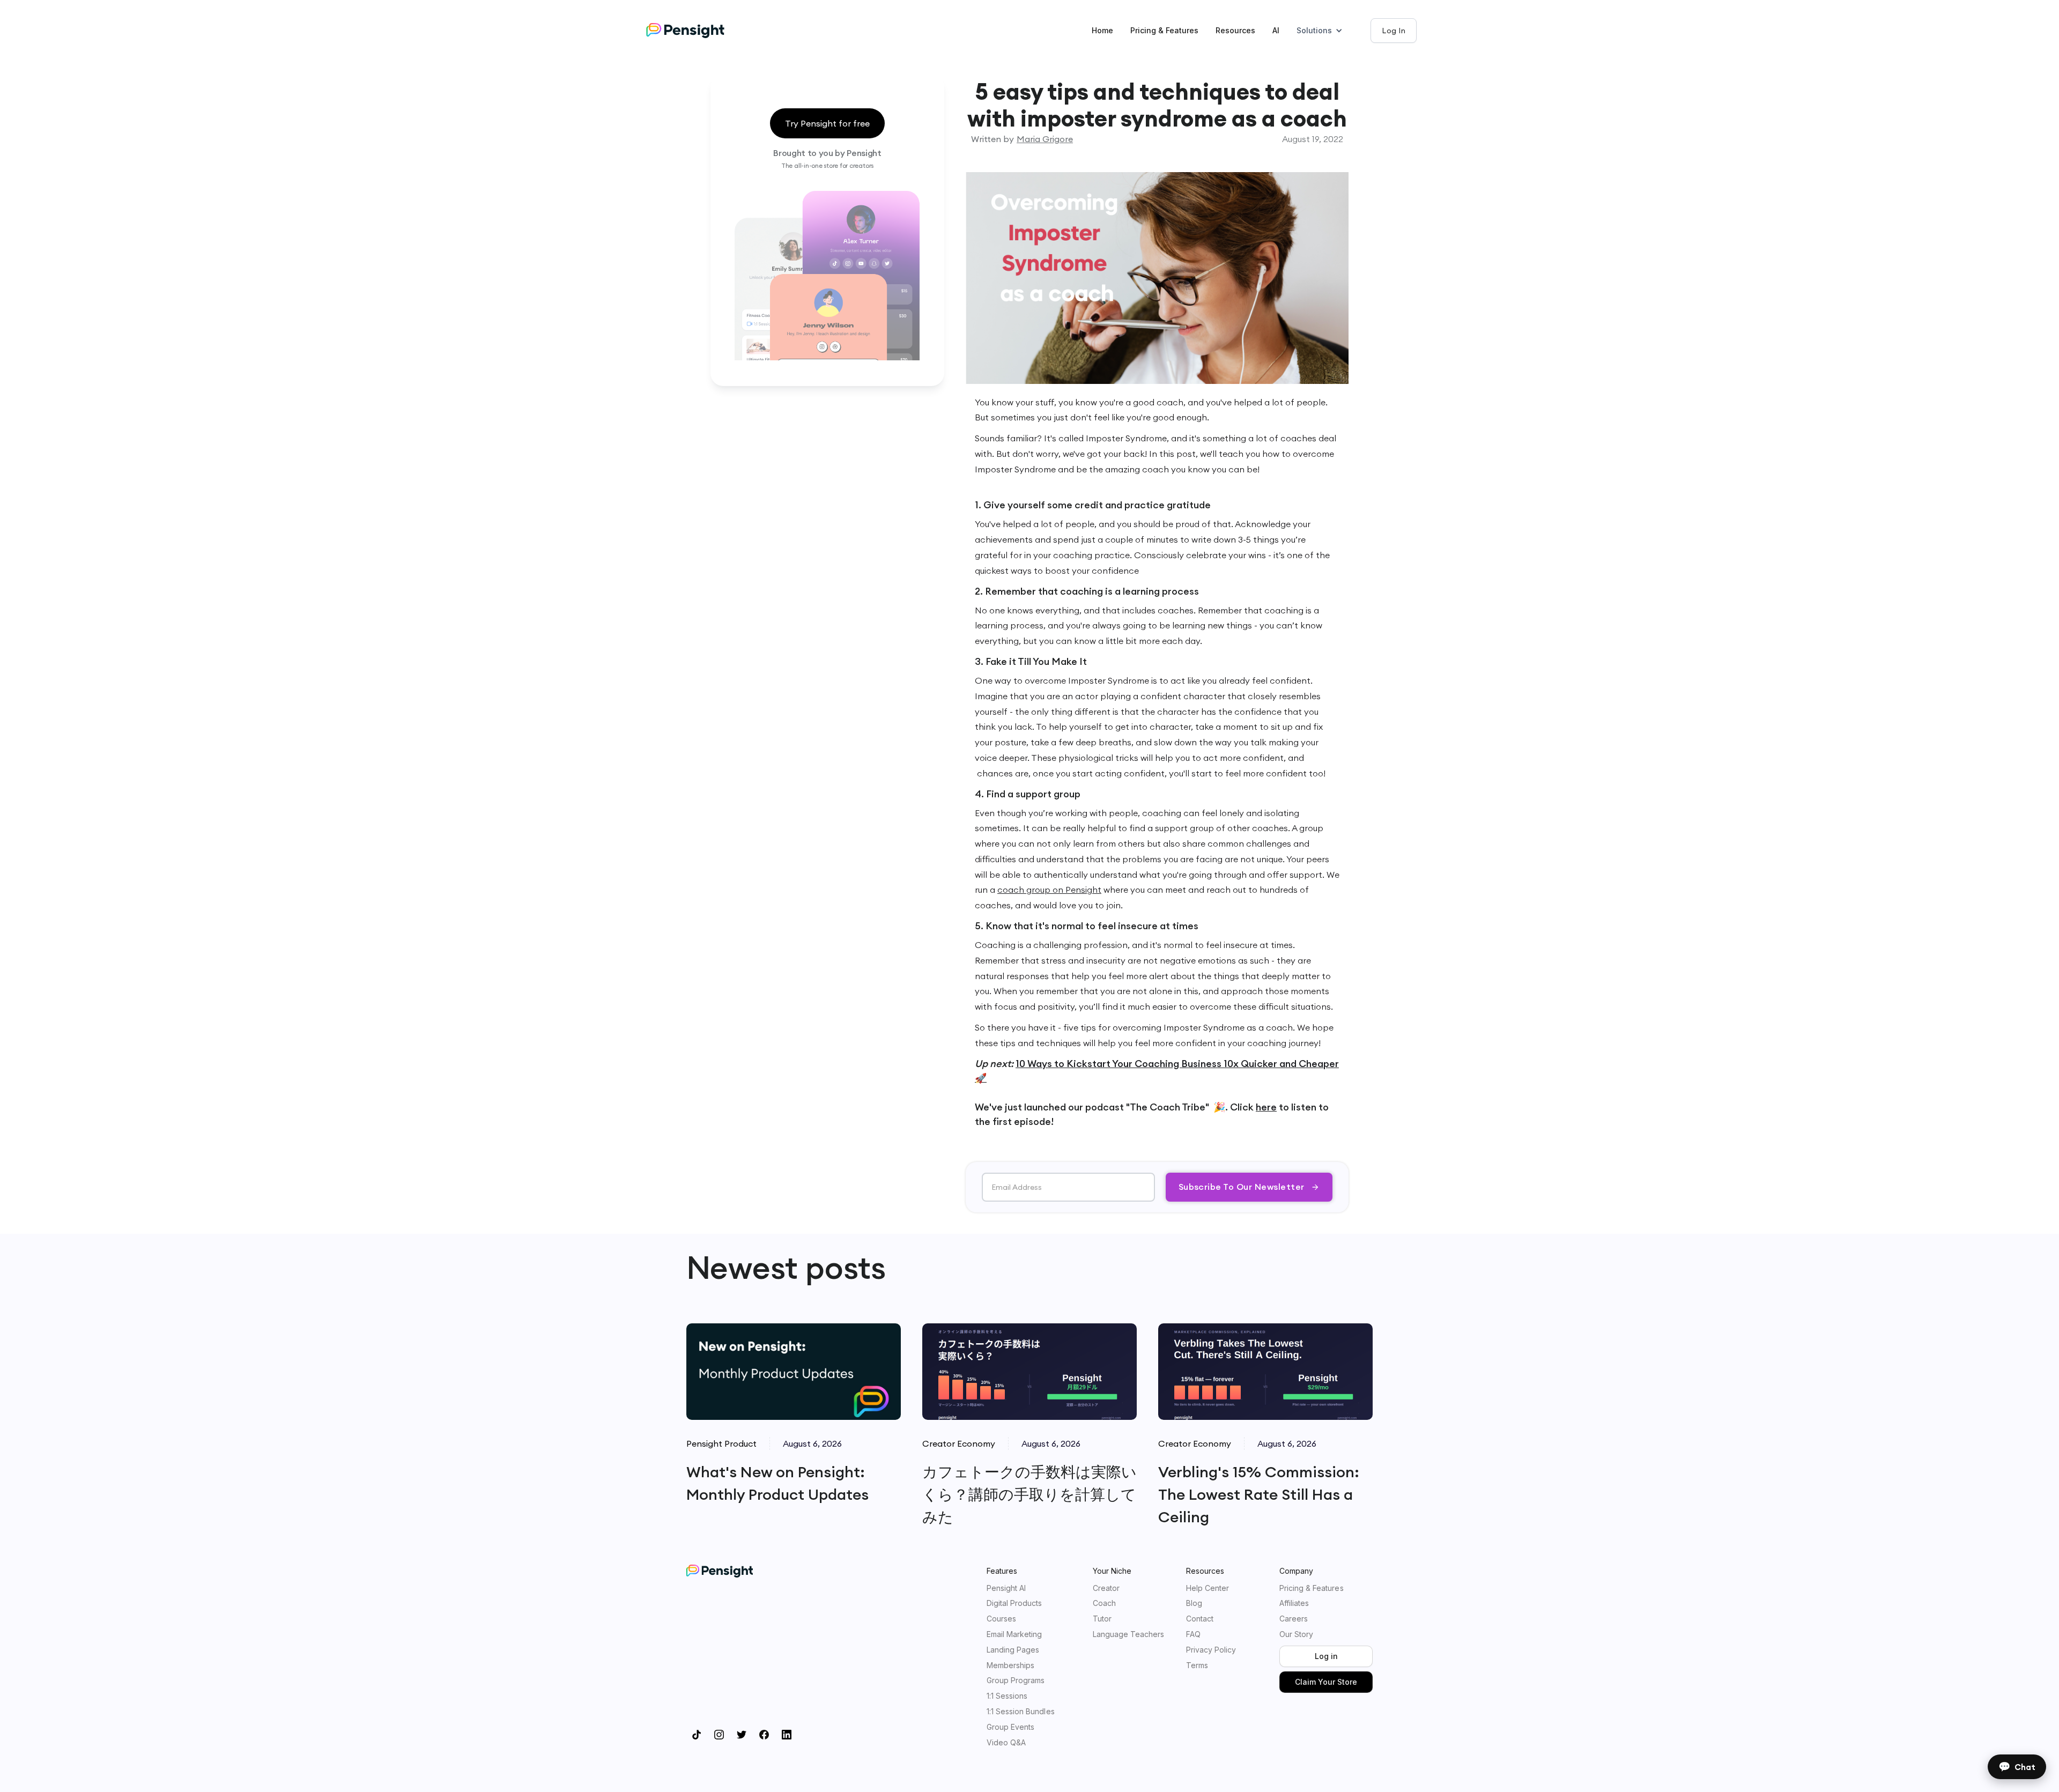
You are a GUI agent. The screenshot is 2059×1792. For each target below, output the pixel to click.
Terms (1197, 1665)
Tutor (1102, 1619)
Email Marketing (1014, 1634)
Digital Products (1014, 1603)
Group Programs (1016, 1680)
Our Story (1296, 1634)
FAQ (1193, 1634)
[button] (1325, 31)
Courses (1001, 1619)
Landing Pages (1013, 1650)
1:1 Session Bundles (1021, 1712)
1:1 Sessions (1007, 1696)
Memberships (1010, 1665)
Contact (1200, 1619)
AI (1276, 30)
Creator (1106, 1588)
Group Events (1010, 1727)
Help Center (1208, 1588)
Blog (1194, 1603)
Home (1102, 30)
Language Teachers (1129, 1634)
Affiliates (1294, 1603)
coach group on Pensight (1049, 890)
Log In (1394, 31)
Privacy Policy (1211, 1650)
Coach (1104, 1603)
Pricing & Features (1164, 30)
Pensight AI (1006, 1588)
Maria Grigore (1045, 139)
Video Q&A (1006, 1743)
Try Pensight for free (827, 123)
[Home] (696, 31)
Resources (1235, 30)
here (1266, 1107)
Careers (1294, 1619)
